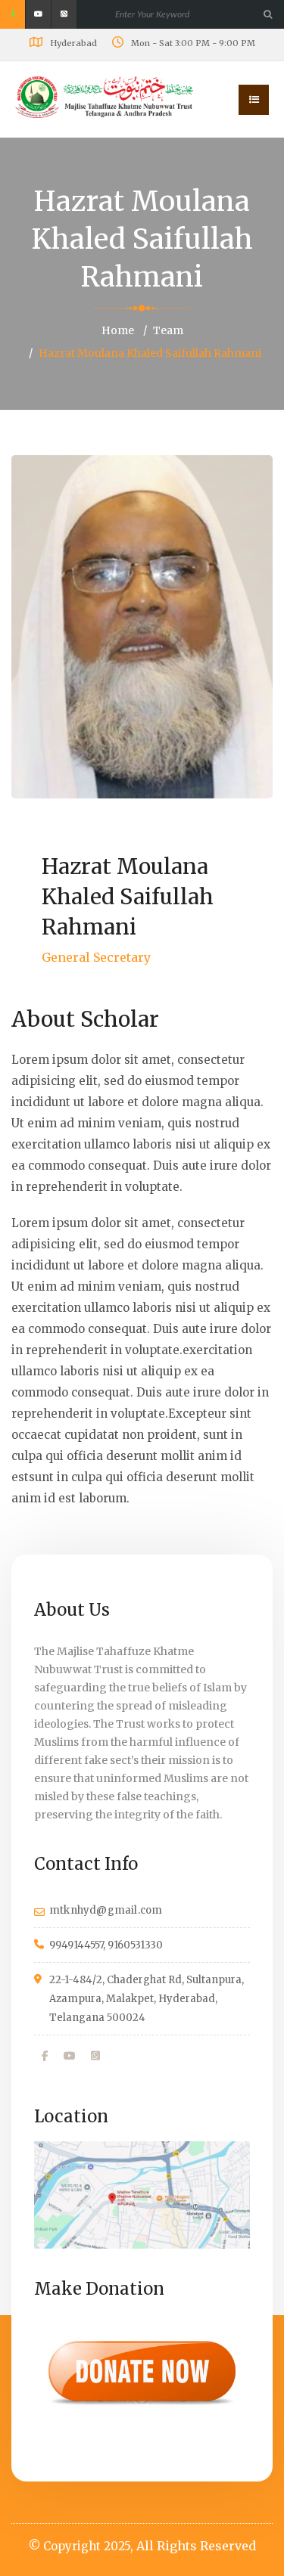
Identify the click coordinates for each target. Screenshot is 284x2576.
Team (168, 330)
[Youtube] (70, 2056)
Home (118, 330)
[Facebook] (45, 2056)
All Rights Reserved (196, 2546)
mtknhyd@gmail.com (106, 1910)
